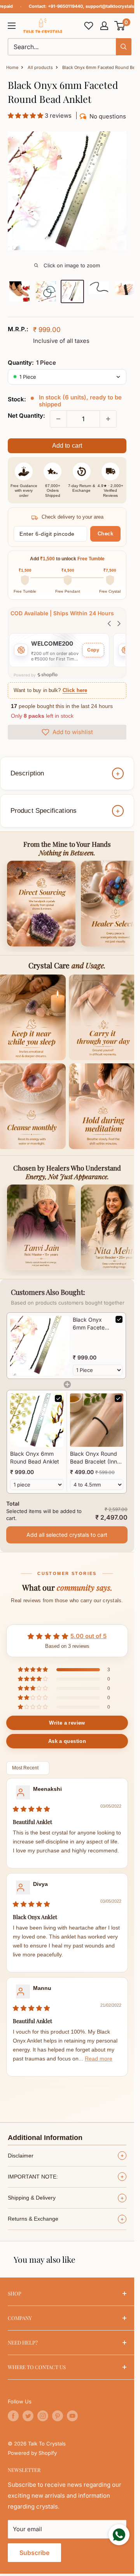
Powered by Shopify (32, 2453)
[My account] (104, 26)
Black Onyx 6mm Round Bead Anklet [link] (35, 1457)
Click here (75, 690)
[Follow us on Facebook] (13, 2416)
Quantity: (32, 363)
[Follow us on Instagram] (43, 2416)
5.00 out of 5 (88, 1636)
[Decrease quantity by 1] (58, 419)
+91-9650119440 (65, 6)
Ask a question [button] (67, 1741)
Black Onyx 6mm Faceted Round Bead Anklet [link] (90, 1324)
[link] (40, 1346)
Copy (93, 650)
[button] (120, 26)
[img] (31, 1809)
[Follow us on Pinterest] (58, 2416)
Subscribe (34, 2553)
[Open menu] (12, 26)
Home (12, 67)
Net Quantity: (26, 416)
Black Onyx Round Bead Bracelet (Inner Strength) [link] (96, 1458)
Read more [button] (99, 2059)
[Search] (124, 47)
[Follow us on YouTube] (72, 2416)
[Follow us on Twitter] (28, 2416)
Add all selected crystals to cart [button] (67, 1535)
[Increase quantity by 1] (108, 419)
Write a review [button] (67, 1723)
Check (106, 534)
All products (40, 67)
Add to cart (67, 446)
